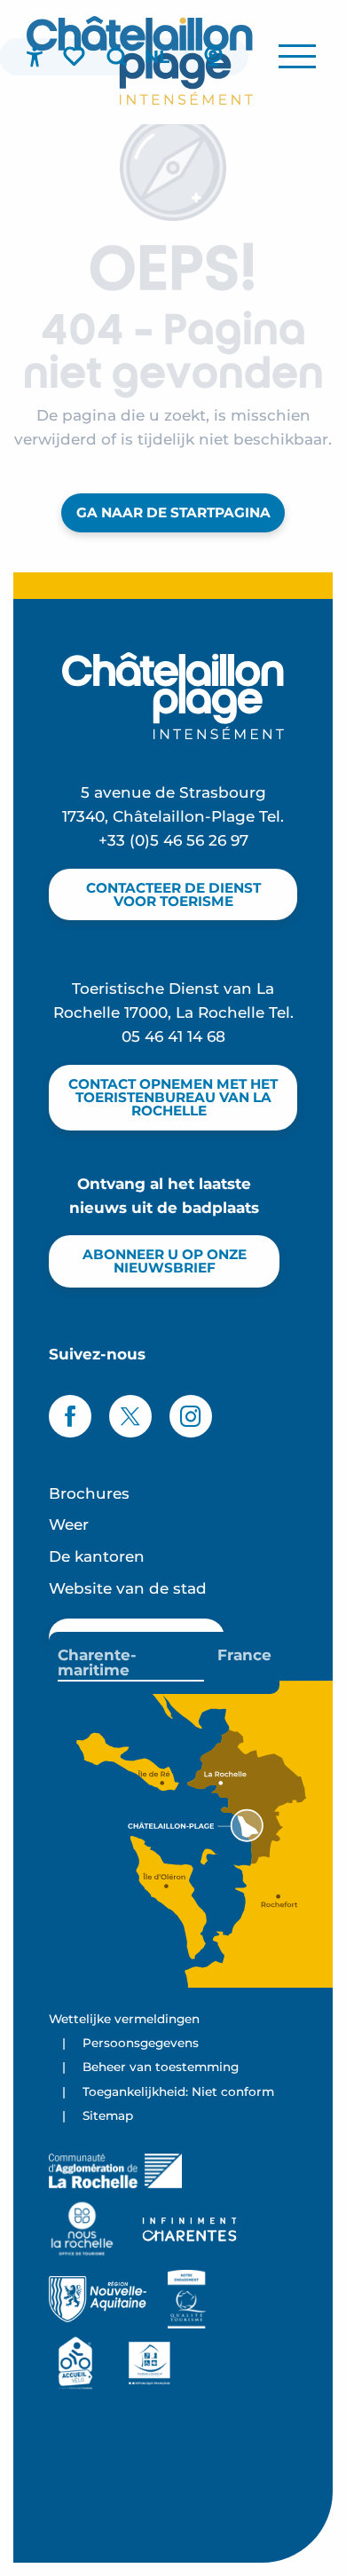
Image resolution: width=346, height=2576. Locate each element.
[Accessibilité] (35, 57)
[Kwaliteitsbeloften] (187, 2299)
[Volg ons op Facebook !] (70, 1416)
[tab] (131, 1663)
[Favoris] (75, 56)
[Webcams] (213, 57)
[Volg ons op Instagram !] (191, 1416)
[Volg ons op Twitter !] (130, 1416)
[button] (116, 57)
